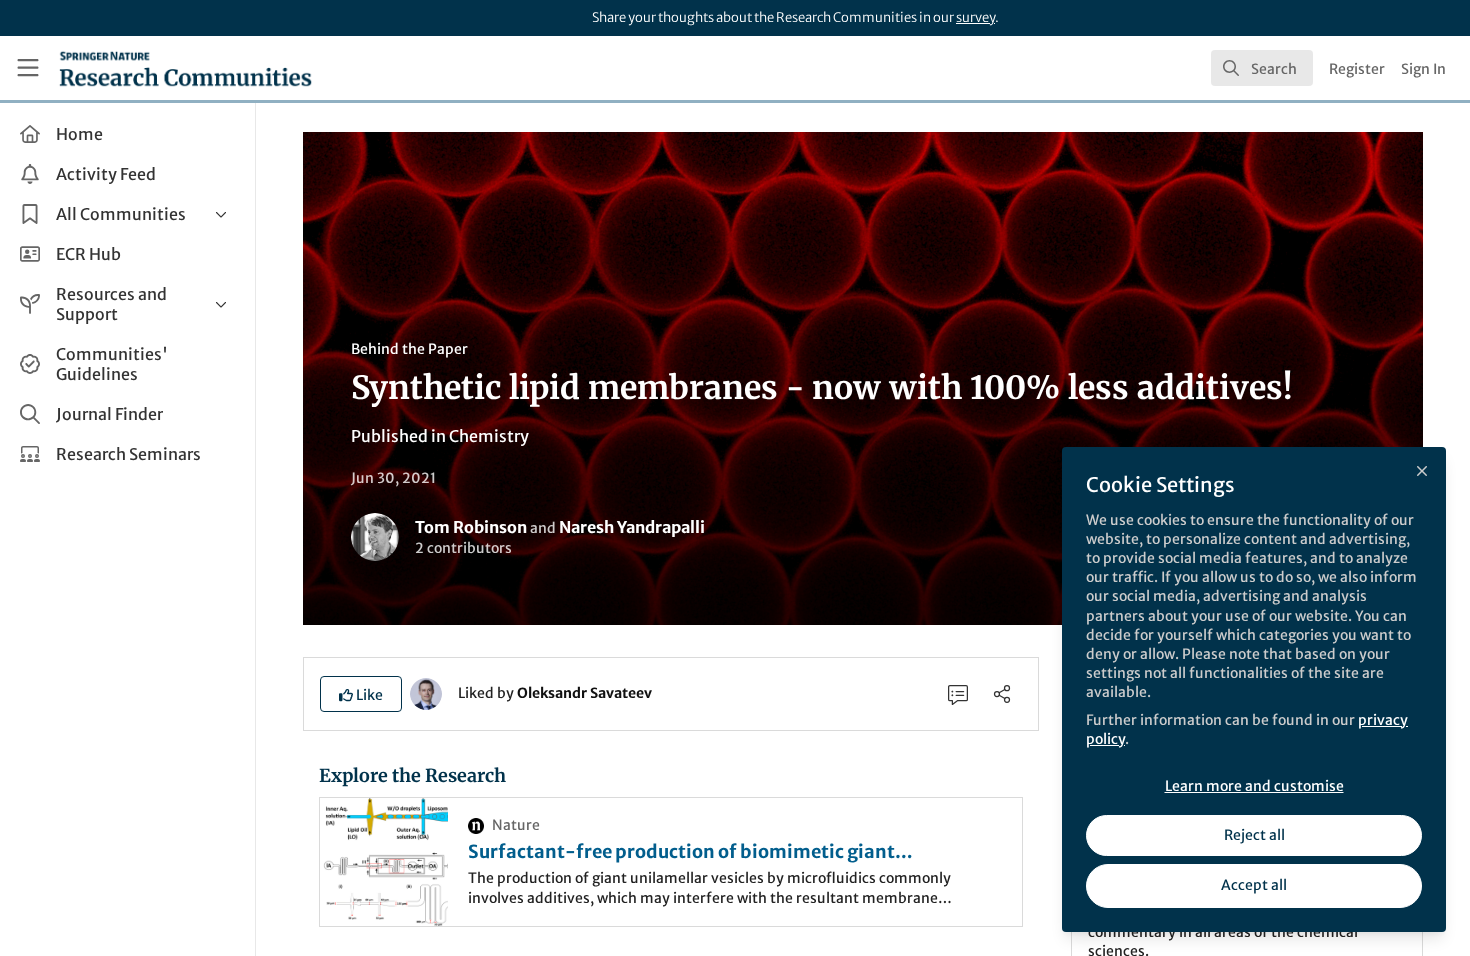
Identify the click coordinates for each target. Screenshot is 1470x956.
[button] (361, 694)
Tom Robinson (471, 527)
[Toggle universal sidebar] (28, 68)
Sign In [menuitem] (1423, 69)
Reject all (1254, 835)
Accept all (1254, 885)
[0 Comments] (958, 694)
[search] (1262, 68)
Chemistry (489, 436)
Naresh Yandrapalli (632, 527)
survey (975, 17)
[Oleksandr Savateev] (426, 692)
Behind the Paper (409, 349)
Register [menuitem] (1357, 69)
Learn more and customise (1254, 786)
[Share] (1002, 694)
